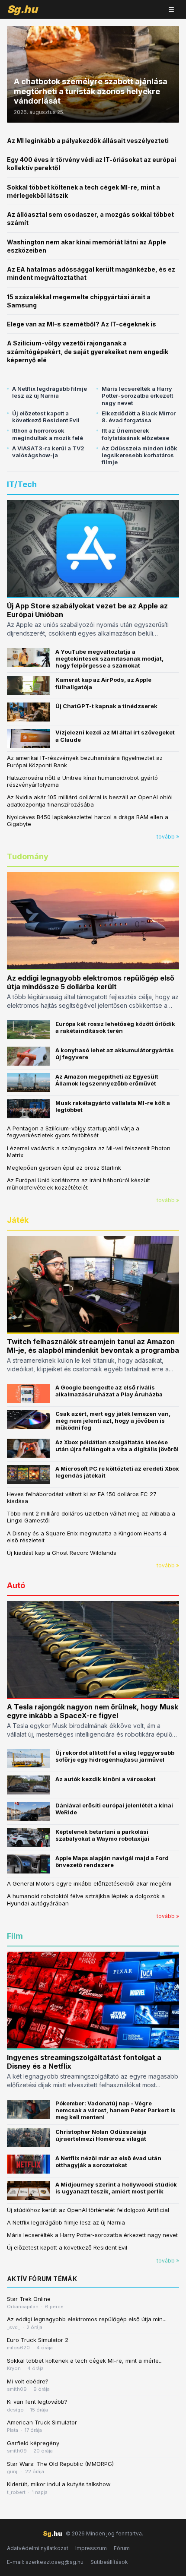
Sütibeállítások (109, 2562)
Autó (16, 1585)
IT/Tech (22, 484)
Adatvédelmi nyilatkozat (38, 2548)
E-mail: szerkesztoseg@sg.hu (45, 2562)
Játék (18, 1220)
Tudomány (28, 856)
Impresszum (91, 2548)
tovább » (168, 837)
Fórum (122, 2548)
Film (15, 1936)
